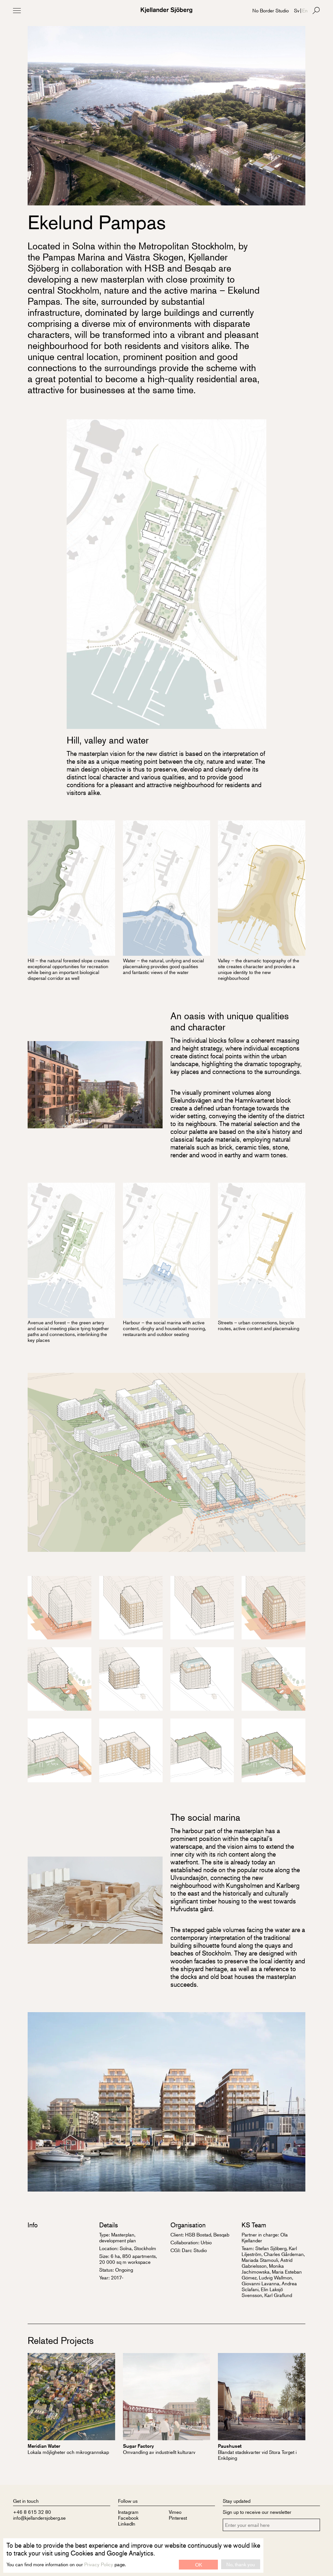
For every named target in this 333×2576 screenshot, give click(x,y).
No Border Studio (271, 10)
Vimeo (175, 2512)
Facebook (128, 2518)
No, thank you (241, 2564)
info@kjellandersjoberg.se (39, 2518)
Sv (297, 10)
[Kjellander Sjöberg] (166, 10)
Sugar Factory (138, 2446)
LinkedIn (127, 2523)
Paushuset (230, 2446)
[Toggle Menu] (17, 10)
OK (199, 2564)
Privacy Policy (99, 2564)
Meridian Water (44, 2446)
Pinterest (178, 2518)
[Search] (316, 10)
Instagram (128, 2512)
